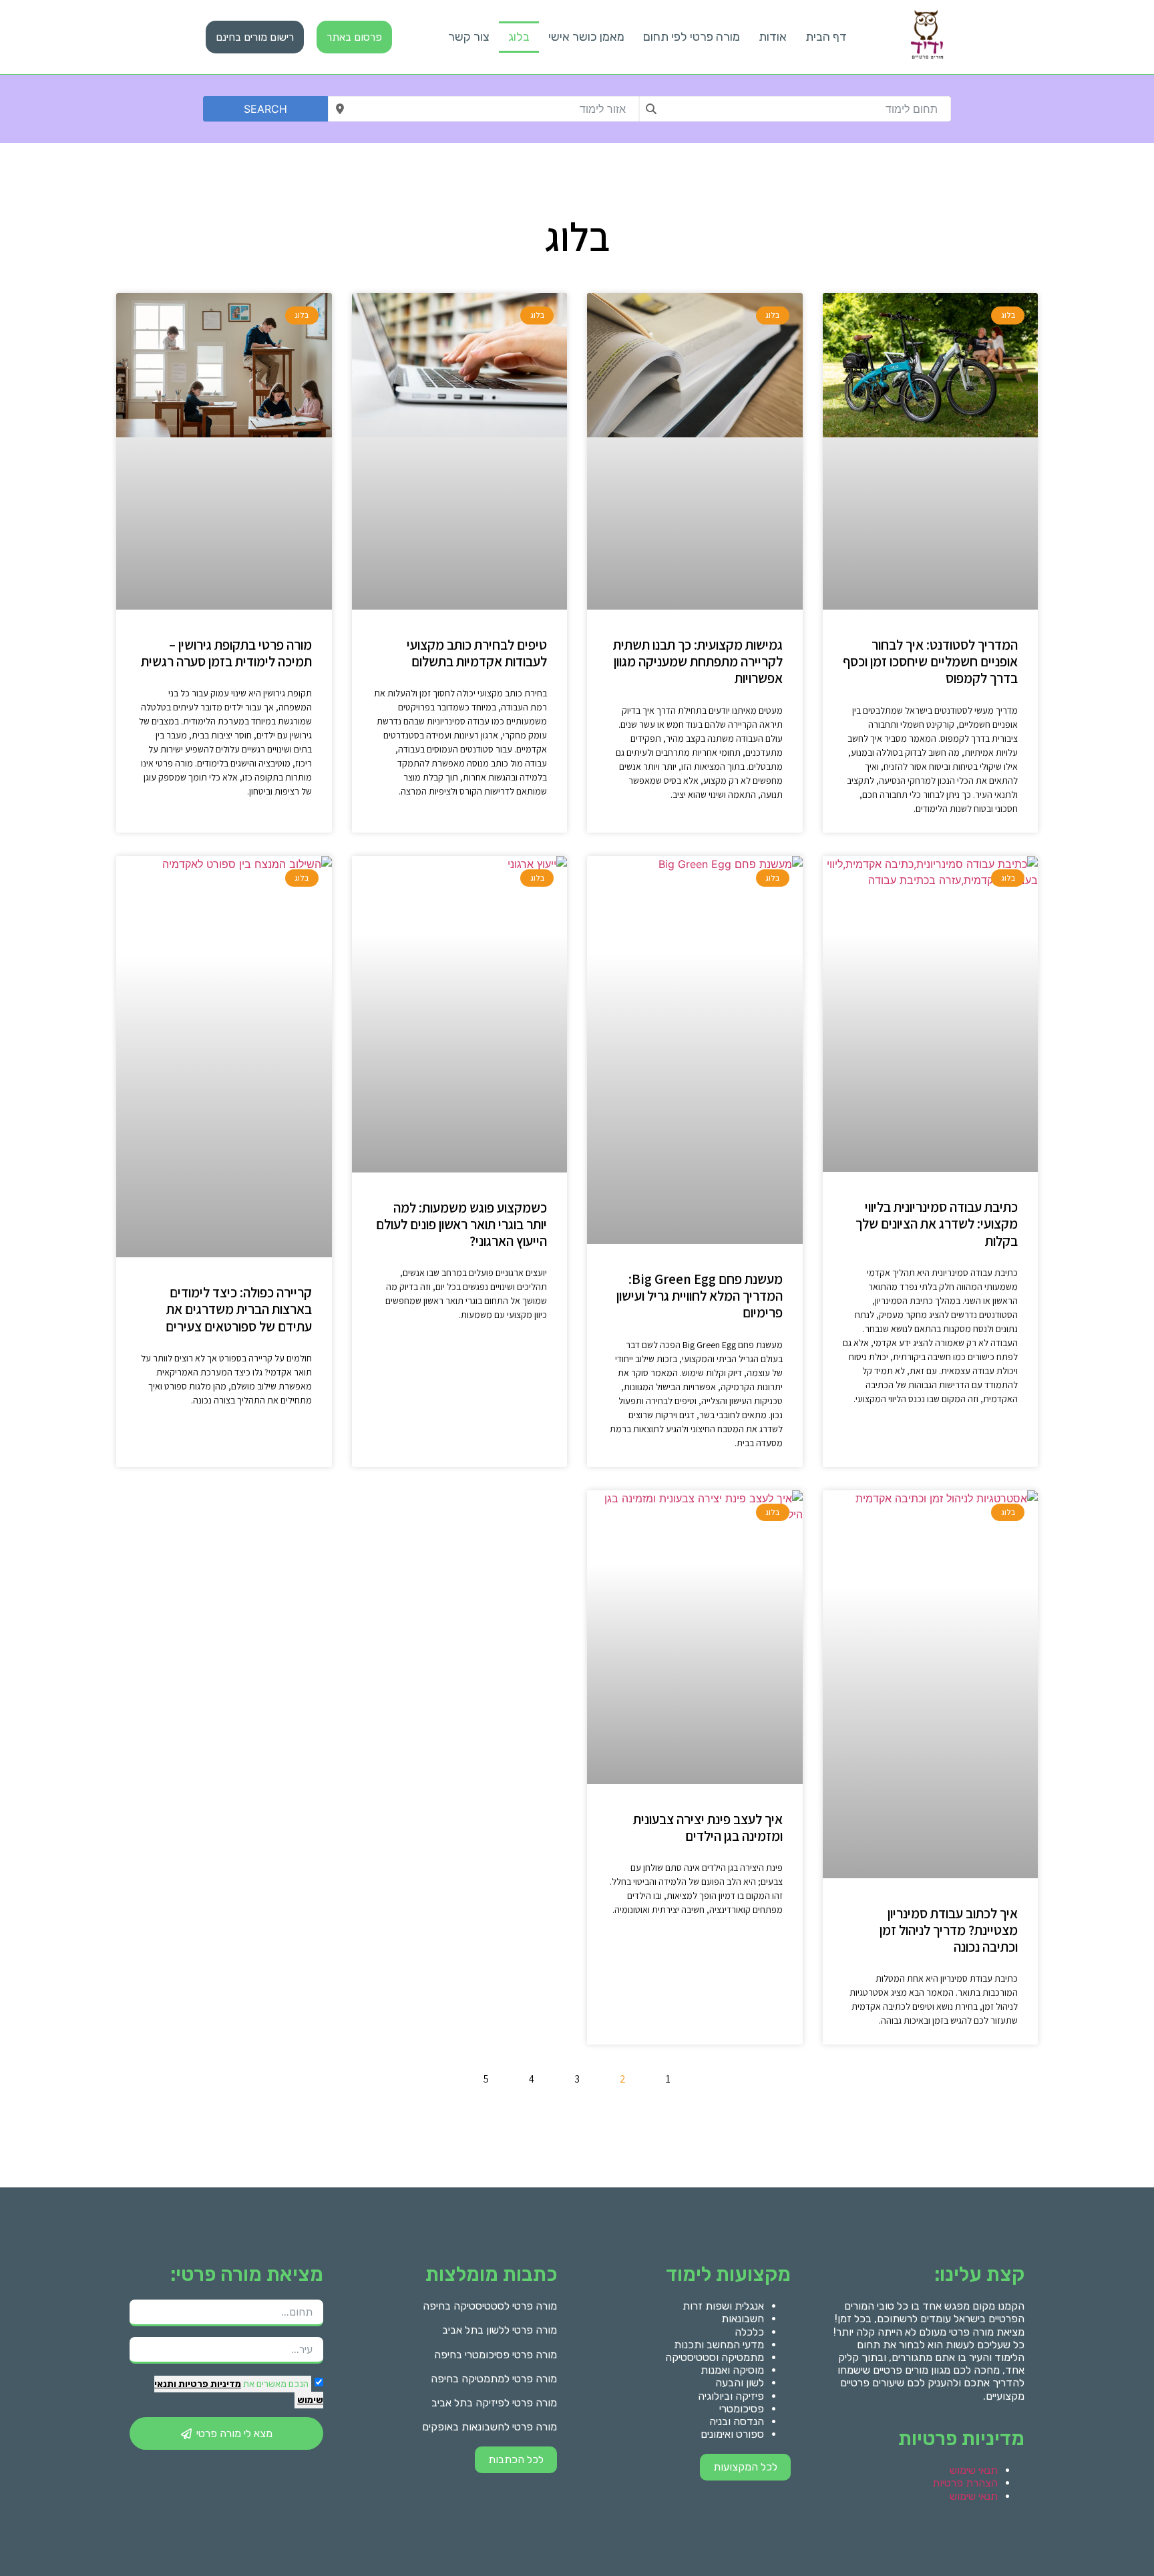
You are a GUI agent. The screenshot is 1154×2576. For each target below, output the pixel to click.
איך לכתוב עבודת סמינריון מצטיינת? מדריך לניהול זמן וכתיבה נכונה (949, 1930)
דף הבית (826, 37)
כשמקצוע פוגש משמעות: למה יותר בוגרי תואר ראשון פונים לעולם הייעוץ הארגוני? (461, 1224)
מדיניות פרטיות (209, 2384)
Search (265, 109)
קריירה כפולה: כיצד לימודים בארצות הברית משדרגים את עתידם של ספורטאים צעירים (239, 1309)
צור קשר (469, 37)
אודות (773, 37)
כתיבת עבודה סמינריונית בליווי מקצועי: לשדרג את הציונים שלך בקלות (937, 1224)
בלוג (519, 37)
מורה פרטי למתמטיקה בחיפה (494, 2379)
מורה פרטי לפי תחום (692, 37)
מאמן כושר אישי (586, 37)
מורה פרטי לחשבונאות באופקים (490, 2427)
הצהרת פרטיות (965, 2483)
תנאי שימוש (974, 2470)
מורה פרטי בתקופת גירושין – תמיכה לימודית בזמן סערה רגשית (226, 653)
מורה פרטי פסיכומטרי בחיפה (496, 2355)
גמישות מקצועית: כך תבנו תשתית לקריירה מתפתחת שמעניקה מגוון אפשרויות (698, 661)
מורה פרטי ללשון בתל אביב (500, 2330)
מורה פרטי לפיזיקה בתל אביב (494, 2403)
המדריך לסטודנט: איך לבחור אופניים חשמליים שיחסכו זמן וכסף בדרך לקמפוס (930, 661)
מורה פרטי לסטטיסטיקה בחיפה (490, 2306)
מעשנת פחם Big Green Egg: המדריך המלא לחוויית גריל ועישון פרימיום (700, 1296)
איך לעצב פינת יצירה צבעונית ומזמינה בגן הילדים (708, 1828)
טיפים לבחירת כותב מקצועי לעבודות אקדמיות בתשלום (477, 653)
